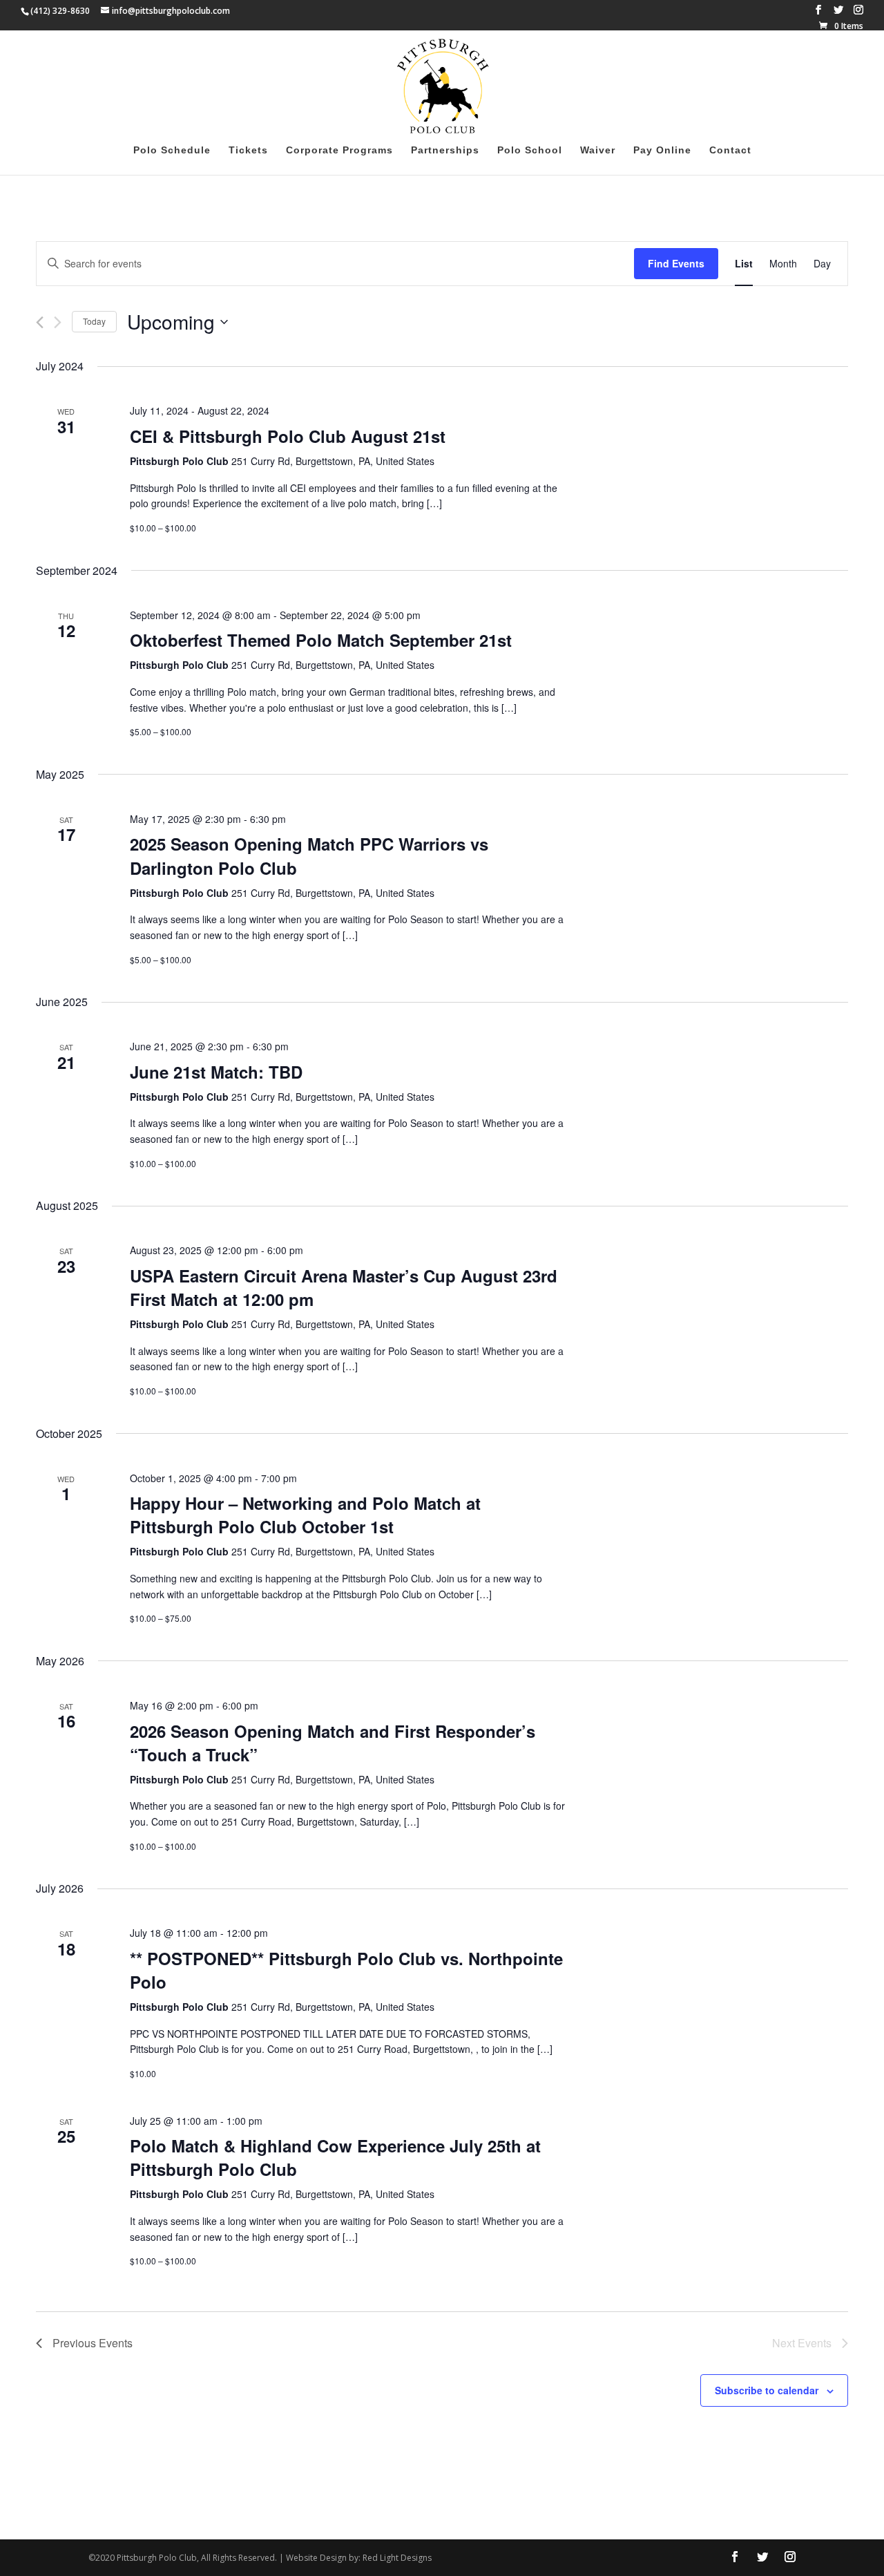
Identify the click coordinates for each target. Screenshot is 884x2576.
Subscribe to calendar (767, 2390)
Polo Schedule (172, 150)
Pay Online (662, 150)
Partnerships (445, 150)
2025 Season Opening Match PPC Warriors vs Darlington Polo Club (309, 855)
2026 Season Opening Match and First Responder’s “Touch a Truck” (333, 1743)
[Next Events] (58, 322)
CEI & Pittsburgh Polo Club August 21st (288, 436)
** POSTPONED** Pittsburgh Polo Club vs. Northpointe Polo (346, 1970)
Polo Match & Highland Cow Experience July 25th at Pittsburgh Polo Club (335, 2157)
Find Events (676, 263)
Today (94, 321)
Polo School (530, 150)
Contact (730, 150)
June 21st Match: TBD (216, 1072)
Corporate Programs (339, 150)
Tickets (248, 150)
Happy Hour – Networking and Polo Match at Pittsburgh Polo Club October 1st (305, 1515)
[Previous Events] (40, 322)
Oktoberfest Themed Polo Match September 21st (321, 640)
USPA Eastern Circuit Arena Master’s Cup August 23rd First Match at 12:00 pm (344, 1287)
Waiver (598, 150)
